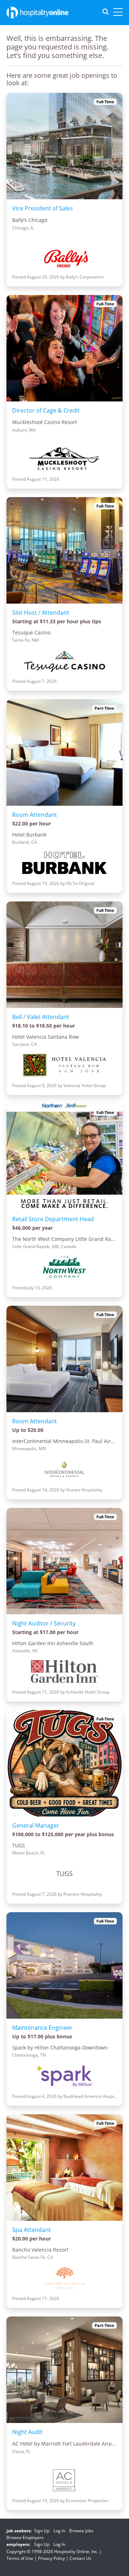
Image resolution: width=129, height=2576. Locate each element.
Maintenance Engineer (42, 2028)
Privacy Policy (51, 2558)
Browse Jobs (81, 2531)
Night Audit (27, 2432)
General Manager (36, 1825)
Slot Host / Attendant (41, 613)
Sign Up (42, 2531)
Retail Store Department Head (53, 1219)
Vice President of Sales (43, 208)
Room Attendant (35, 815)
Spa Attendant (32, 2230)
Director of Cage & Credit (46, 410)
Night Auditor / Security (44, 1623)
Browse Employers (25, 2537)
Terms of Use (20, 2558)
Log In (59, 2531)
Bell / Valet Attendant (41, 1017)
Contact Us (80, 2558)
